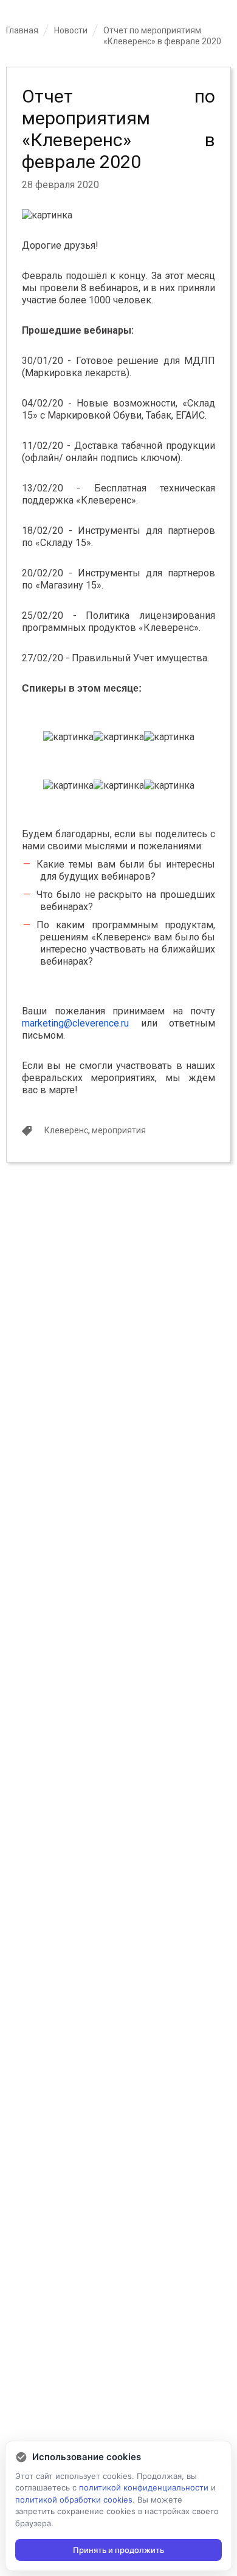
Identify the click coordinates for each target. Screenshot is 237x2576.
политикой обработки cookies (74, 2500)
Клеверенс (66, 1130)
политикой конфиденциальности (144, 2487)
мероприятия (119, 1130)
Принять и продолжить (118, 2550)
